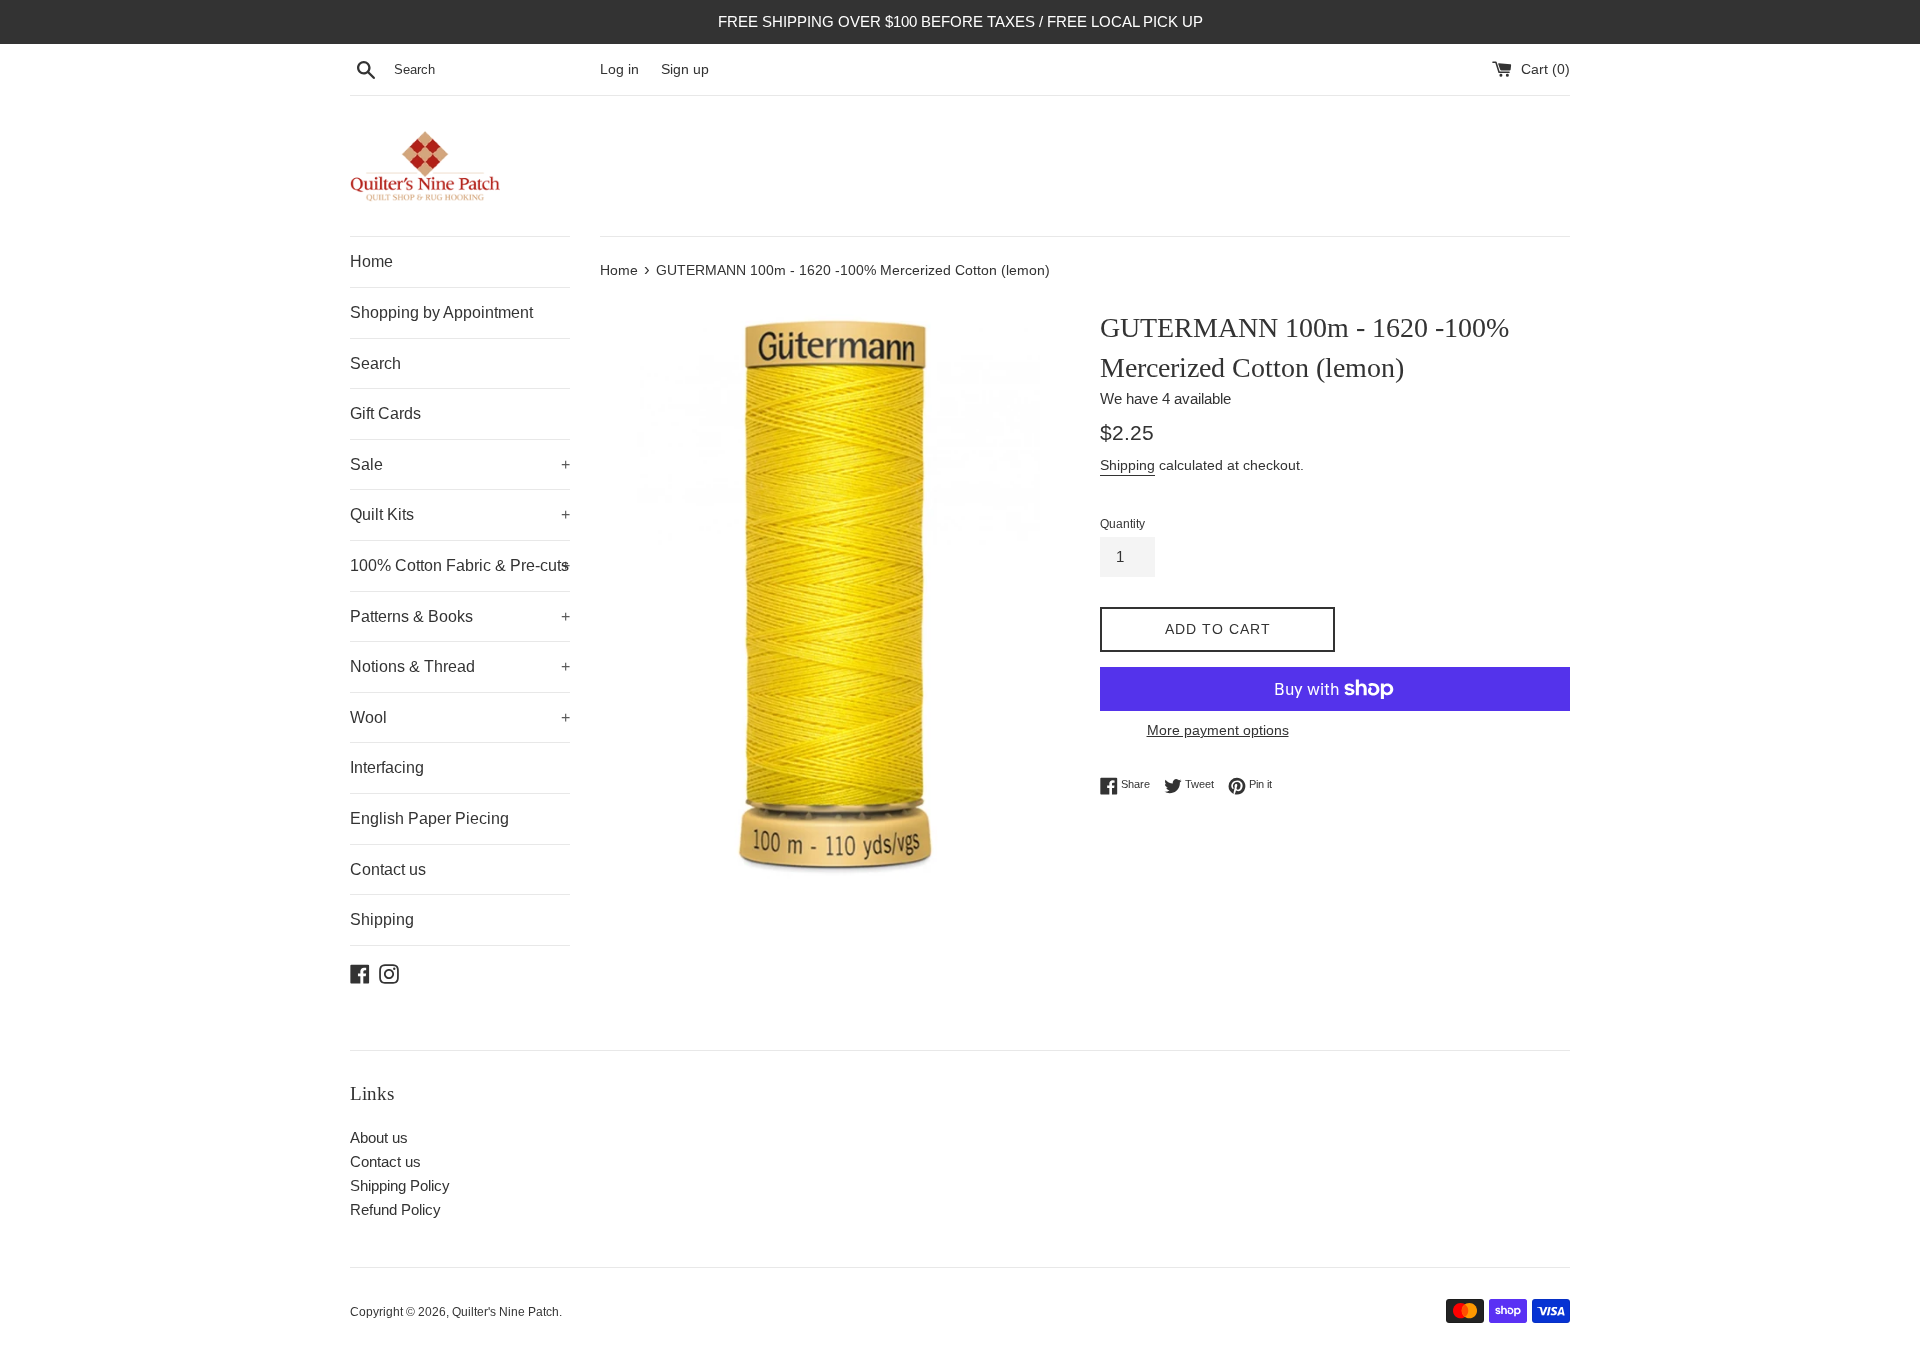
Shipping (382, 919)
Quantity (1122, 524)
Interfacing (387, 767)
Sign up (685, 69)
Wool (460, 717)
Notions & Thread (460, 666)
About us (379, 1137)
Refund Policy (395, 1209)
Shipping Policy (400, 1185)
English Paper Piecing (429, 818)
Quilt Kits (460, 514)
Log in (619, 69)
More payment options (1218, 730)
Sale (460, 464)
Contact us (388, 869)
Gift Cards (385, 413)
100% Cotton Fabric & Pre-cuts (460, 565)
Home (371, 261)
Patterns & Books (460, 616)
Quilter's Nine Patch (505, 1312)
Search (375, 363)
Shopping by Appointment (441, 312)
